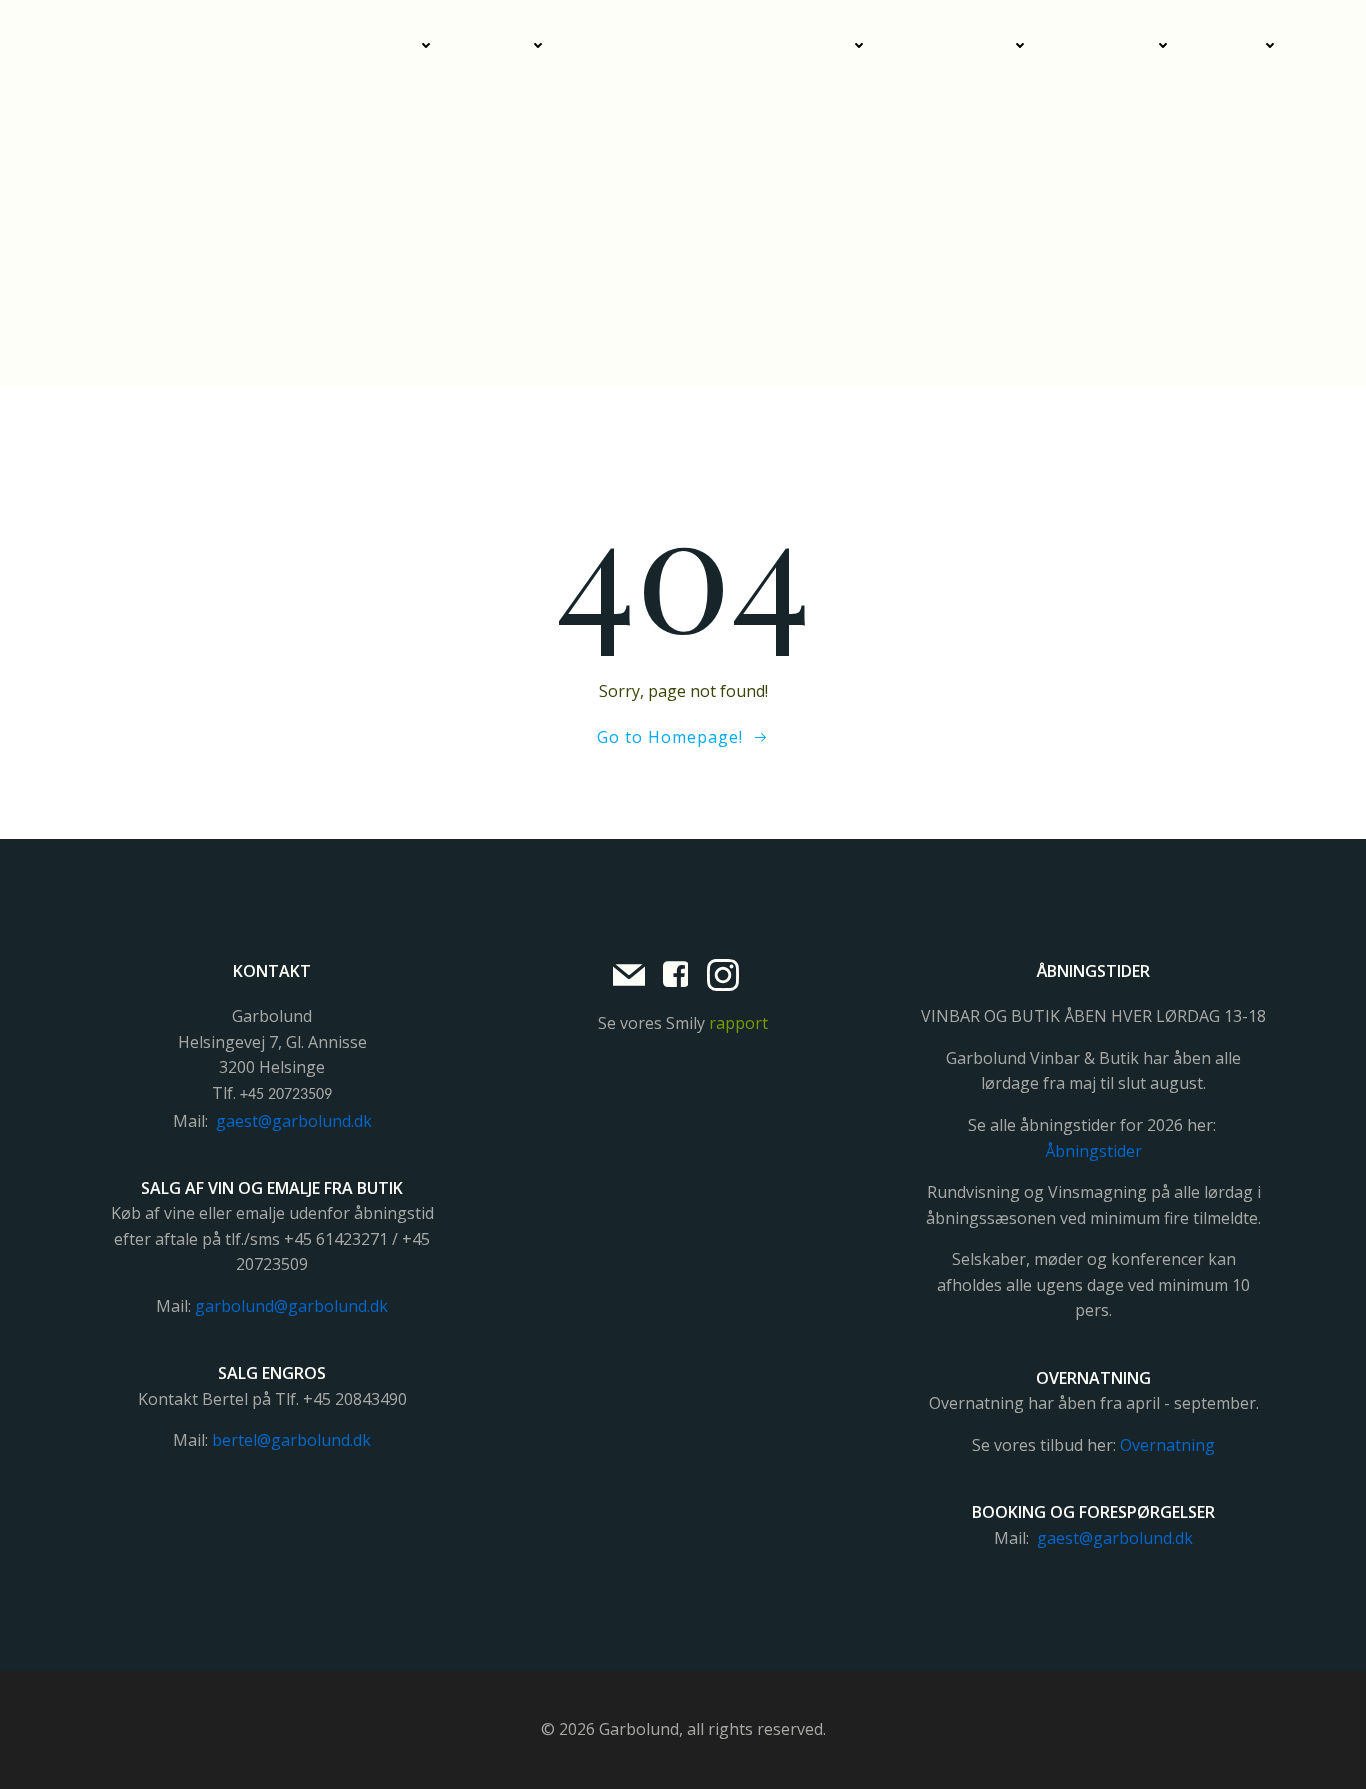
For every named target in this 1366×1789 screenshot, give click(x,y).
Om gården (1111, 45)
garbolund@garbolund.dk (291, 1306)
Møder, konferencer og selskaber (718, 45)
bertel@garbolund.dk (291, 1440)
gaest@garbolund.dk (294, 1121)
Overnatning (959, 45)
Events (502, 45)
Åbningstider (1093, 1151)
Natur (1236, 45)
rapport (738, 1023)
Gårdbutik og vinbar (337, 45)
